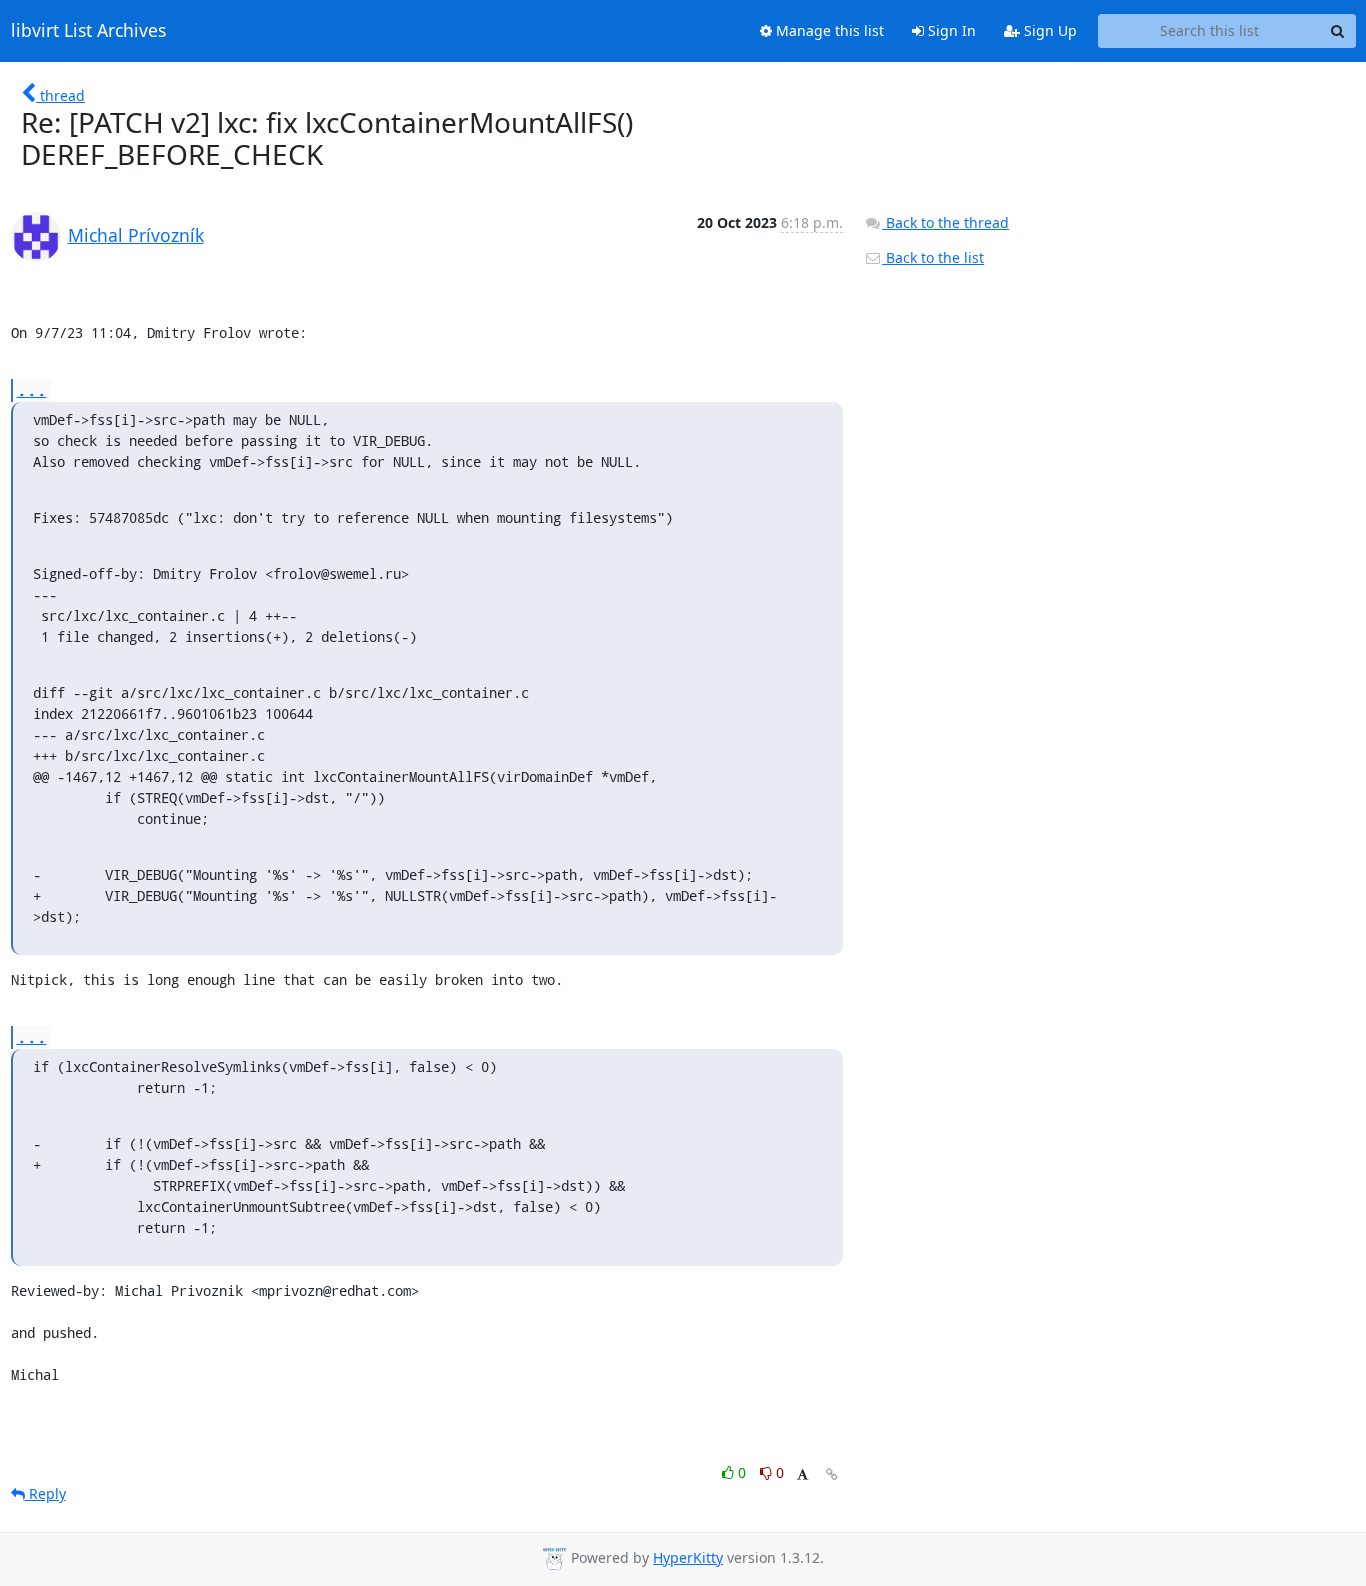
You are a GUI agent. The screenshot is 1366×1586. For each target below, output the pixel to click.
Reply (45, 1493)
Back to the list (933, 257)
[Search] (1338, 31)
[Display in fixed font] (802, 1475)
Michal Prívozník (136, 235)
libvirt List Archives (88, 31)
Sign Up (1048, 30)
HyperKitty (688, 1557)
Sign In (950, 30)
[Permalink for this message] (832, 1474)
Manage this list (828, 30)
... (32, 389)
